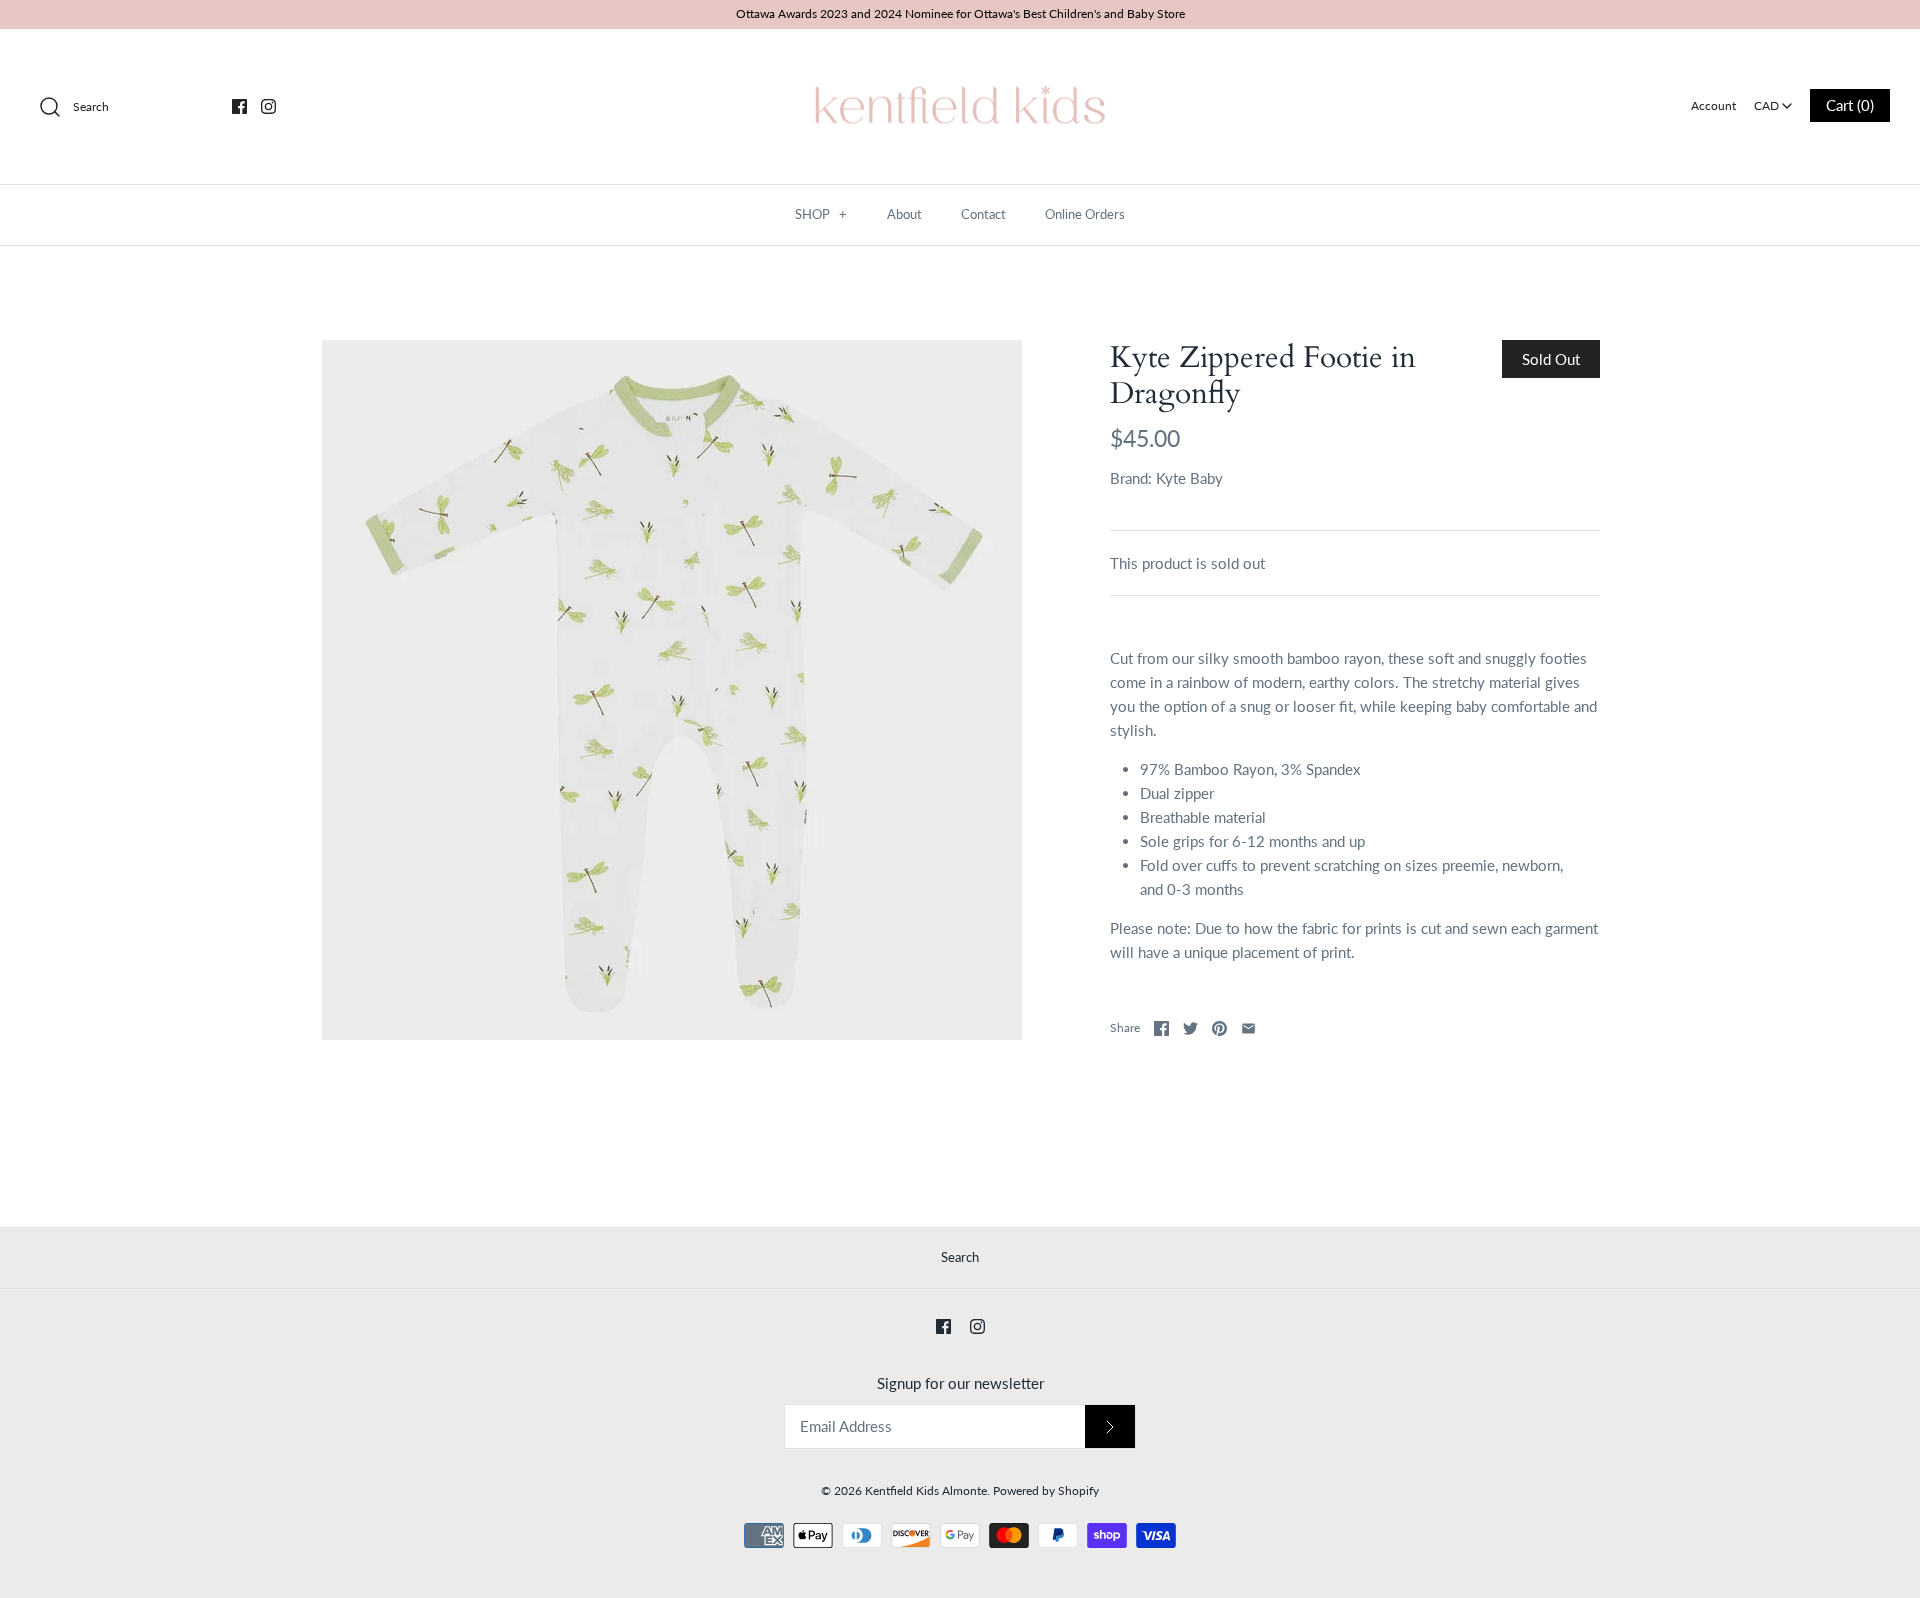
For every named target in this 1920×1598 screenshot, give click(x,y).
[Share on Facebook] (1161, 1028)
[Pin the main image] (1219, 1028)
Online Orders (1085, 214)
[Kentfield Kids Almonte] (960, 61)
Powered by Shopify (1046, 1490)
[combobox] (1773, 99)
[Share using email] (1248, 1028)
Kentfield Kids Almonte (926, 1490)
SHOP (821, 214)
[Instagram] (268, 106)
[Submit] (1110, 1426)
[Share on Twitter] (1190, 1028)
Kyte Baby (1189, 478)
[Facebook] (239, 106)
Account (1713, 105)
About (904, 214)
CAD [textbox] (1774, 99)
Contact (983, 214)
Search (960, 1257)
